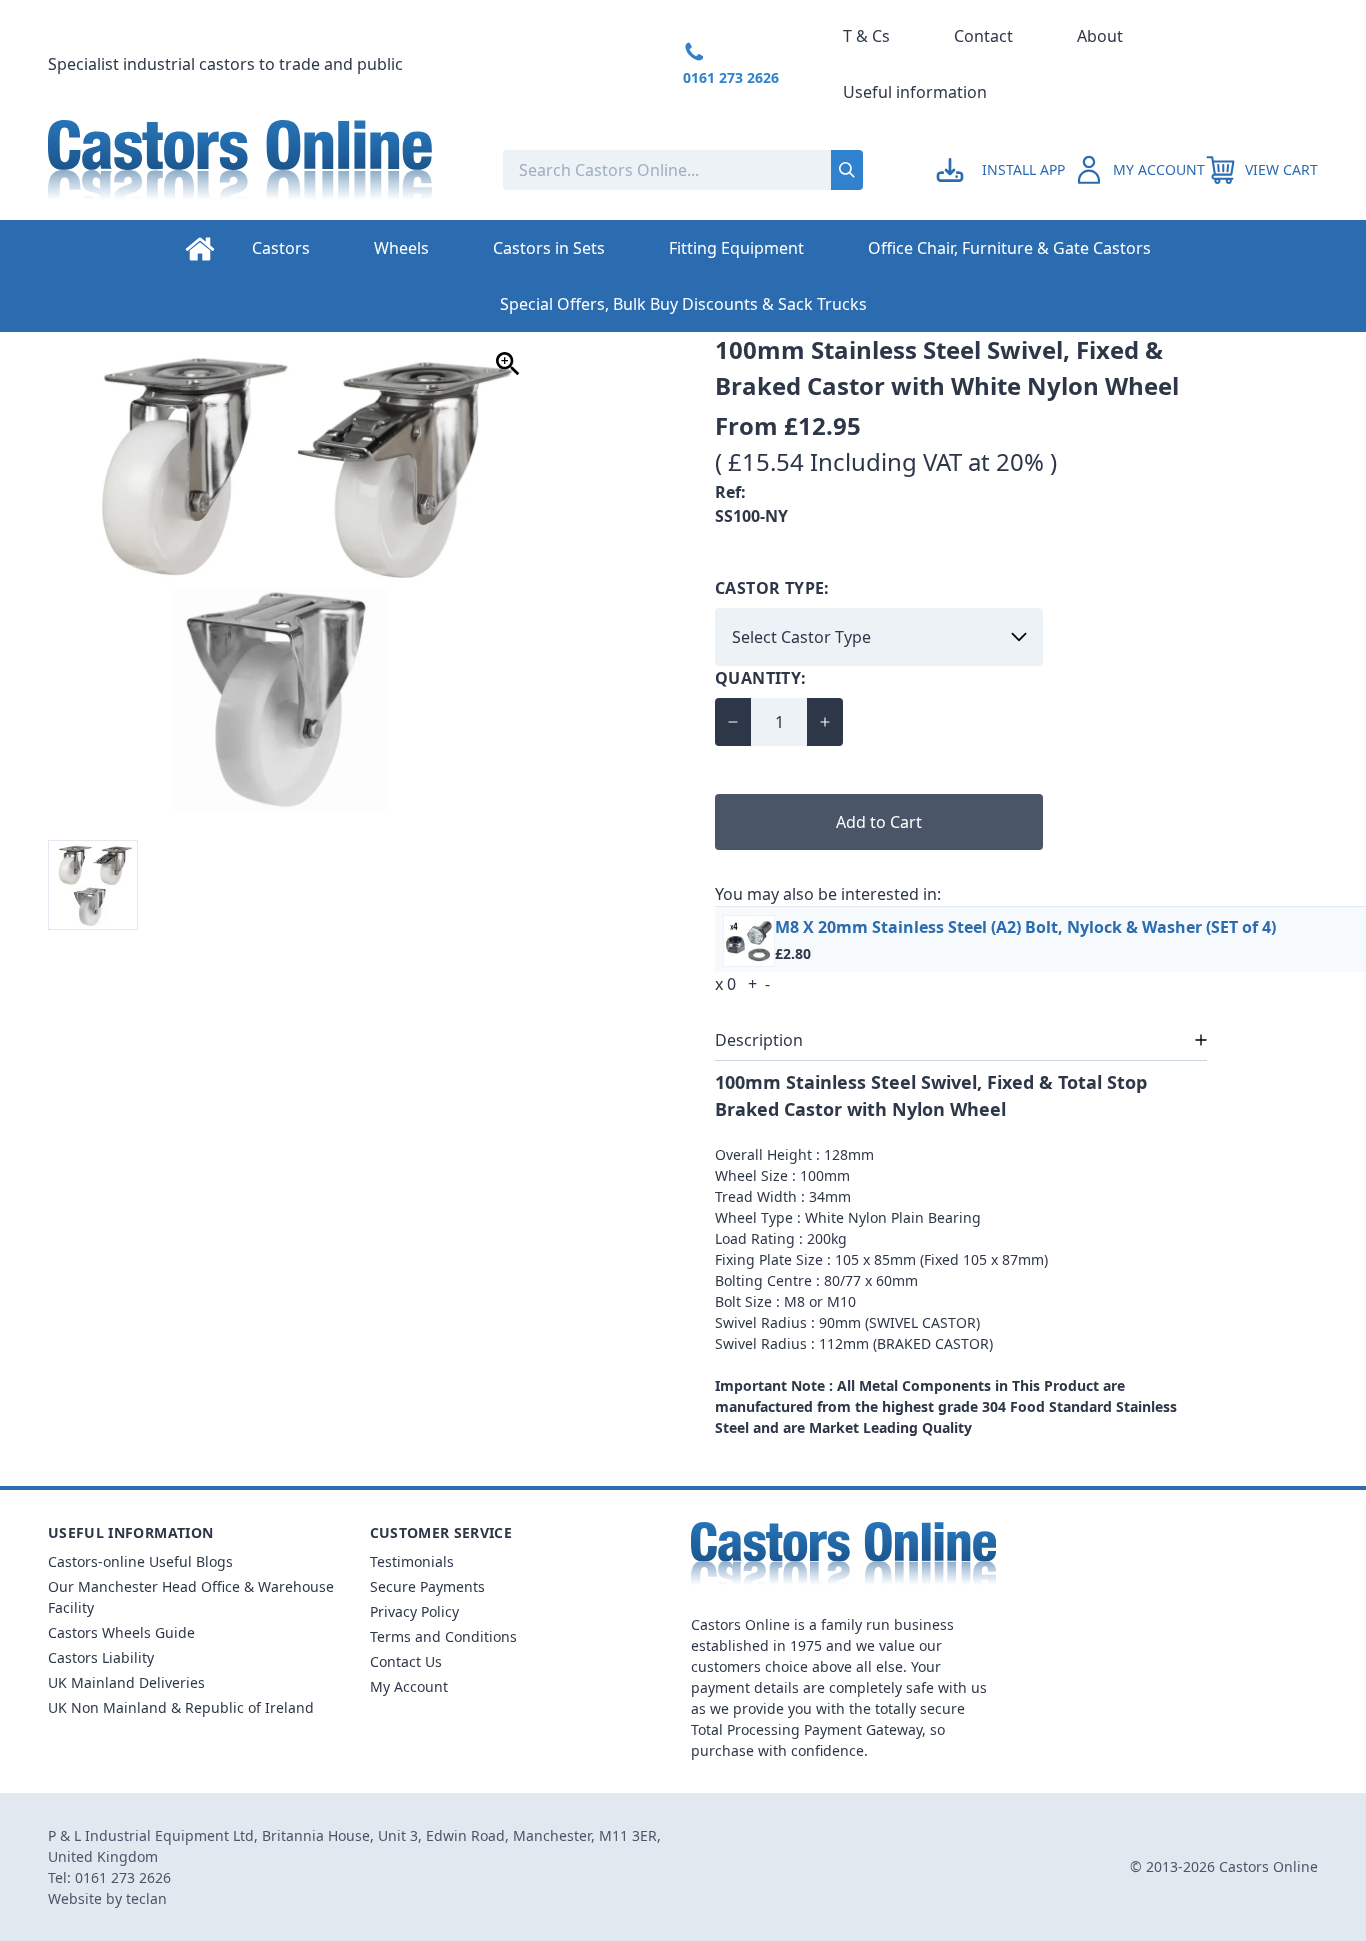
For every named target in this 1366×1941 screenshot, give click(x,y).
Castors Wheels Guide (121, 1632)
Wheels (401, 248)
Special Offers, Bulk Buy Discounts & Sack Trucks (683, 304)
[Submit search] (847, 170)
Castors (281, 248)
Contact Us (406, 1661)
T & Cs (866, 36)
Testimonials (412, 1561)
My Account (409, 1686)
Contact (983, 36)
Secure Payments (427, 1586)
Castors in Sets (549, 248)
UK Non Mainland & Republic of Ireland (181, 1707)
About (1100, 36)
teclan (146, 1898)
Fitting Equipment (736, 248)
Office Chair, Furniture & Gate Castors (1009, 248)
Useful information (915, 92)
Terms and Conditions (443, 1636)
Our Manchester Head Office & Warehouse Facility (191, 1597)
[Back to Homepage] (259, 170)
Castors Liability (101, 1657)
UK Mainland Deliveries (126, 1682)
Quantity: (761, 678)
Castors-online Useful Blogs (140, 1561)
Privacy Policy (414, 1611)
